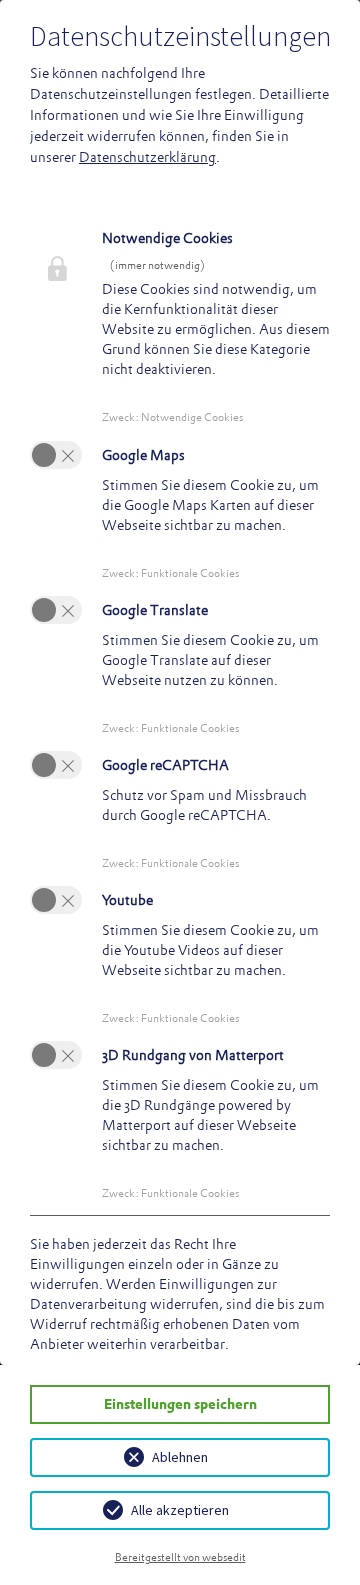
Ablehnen (180, 1457)
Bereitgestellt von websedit (180, 1557)
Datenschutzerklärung (147, 157)
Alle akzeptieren (180, 1510)
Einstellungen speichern (180, 1404)
